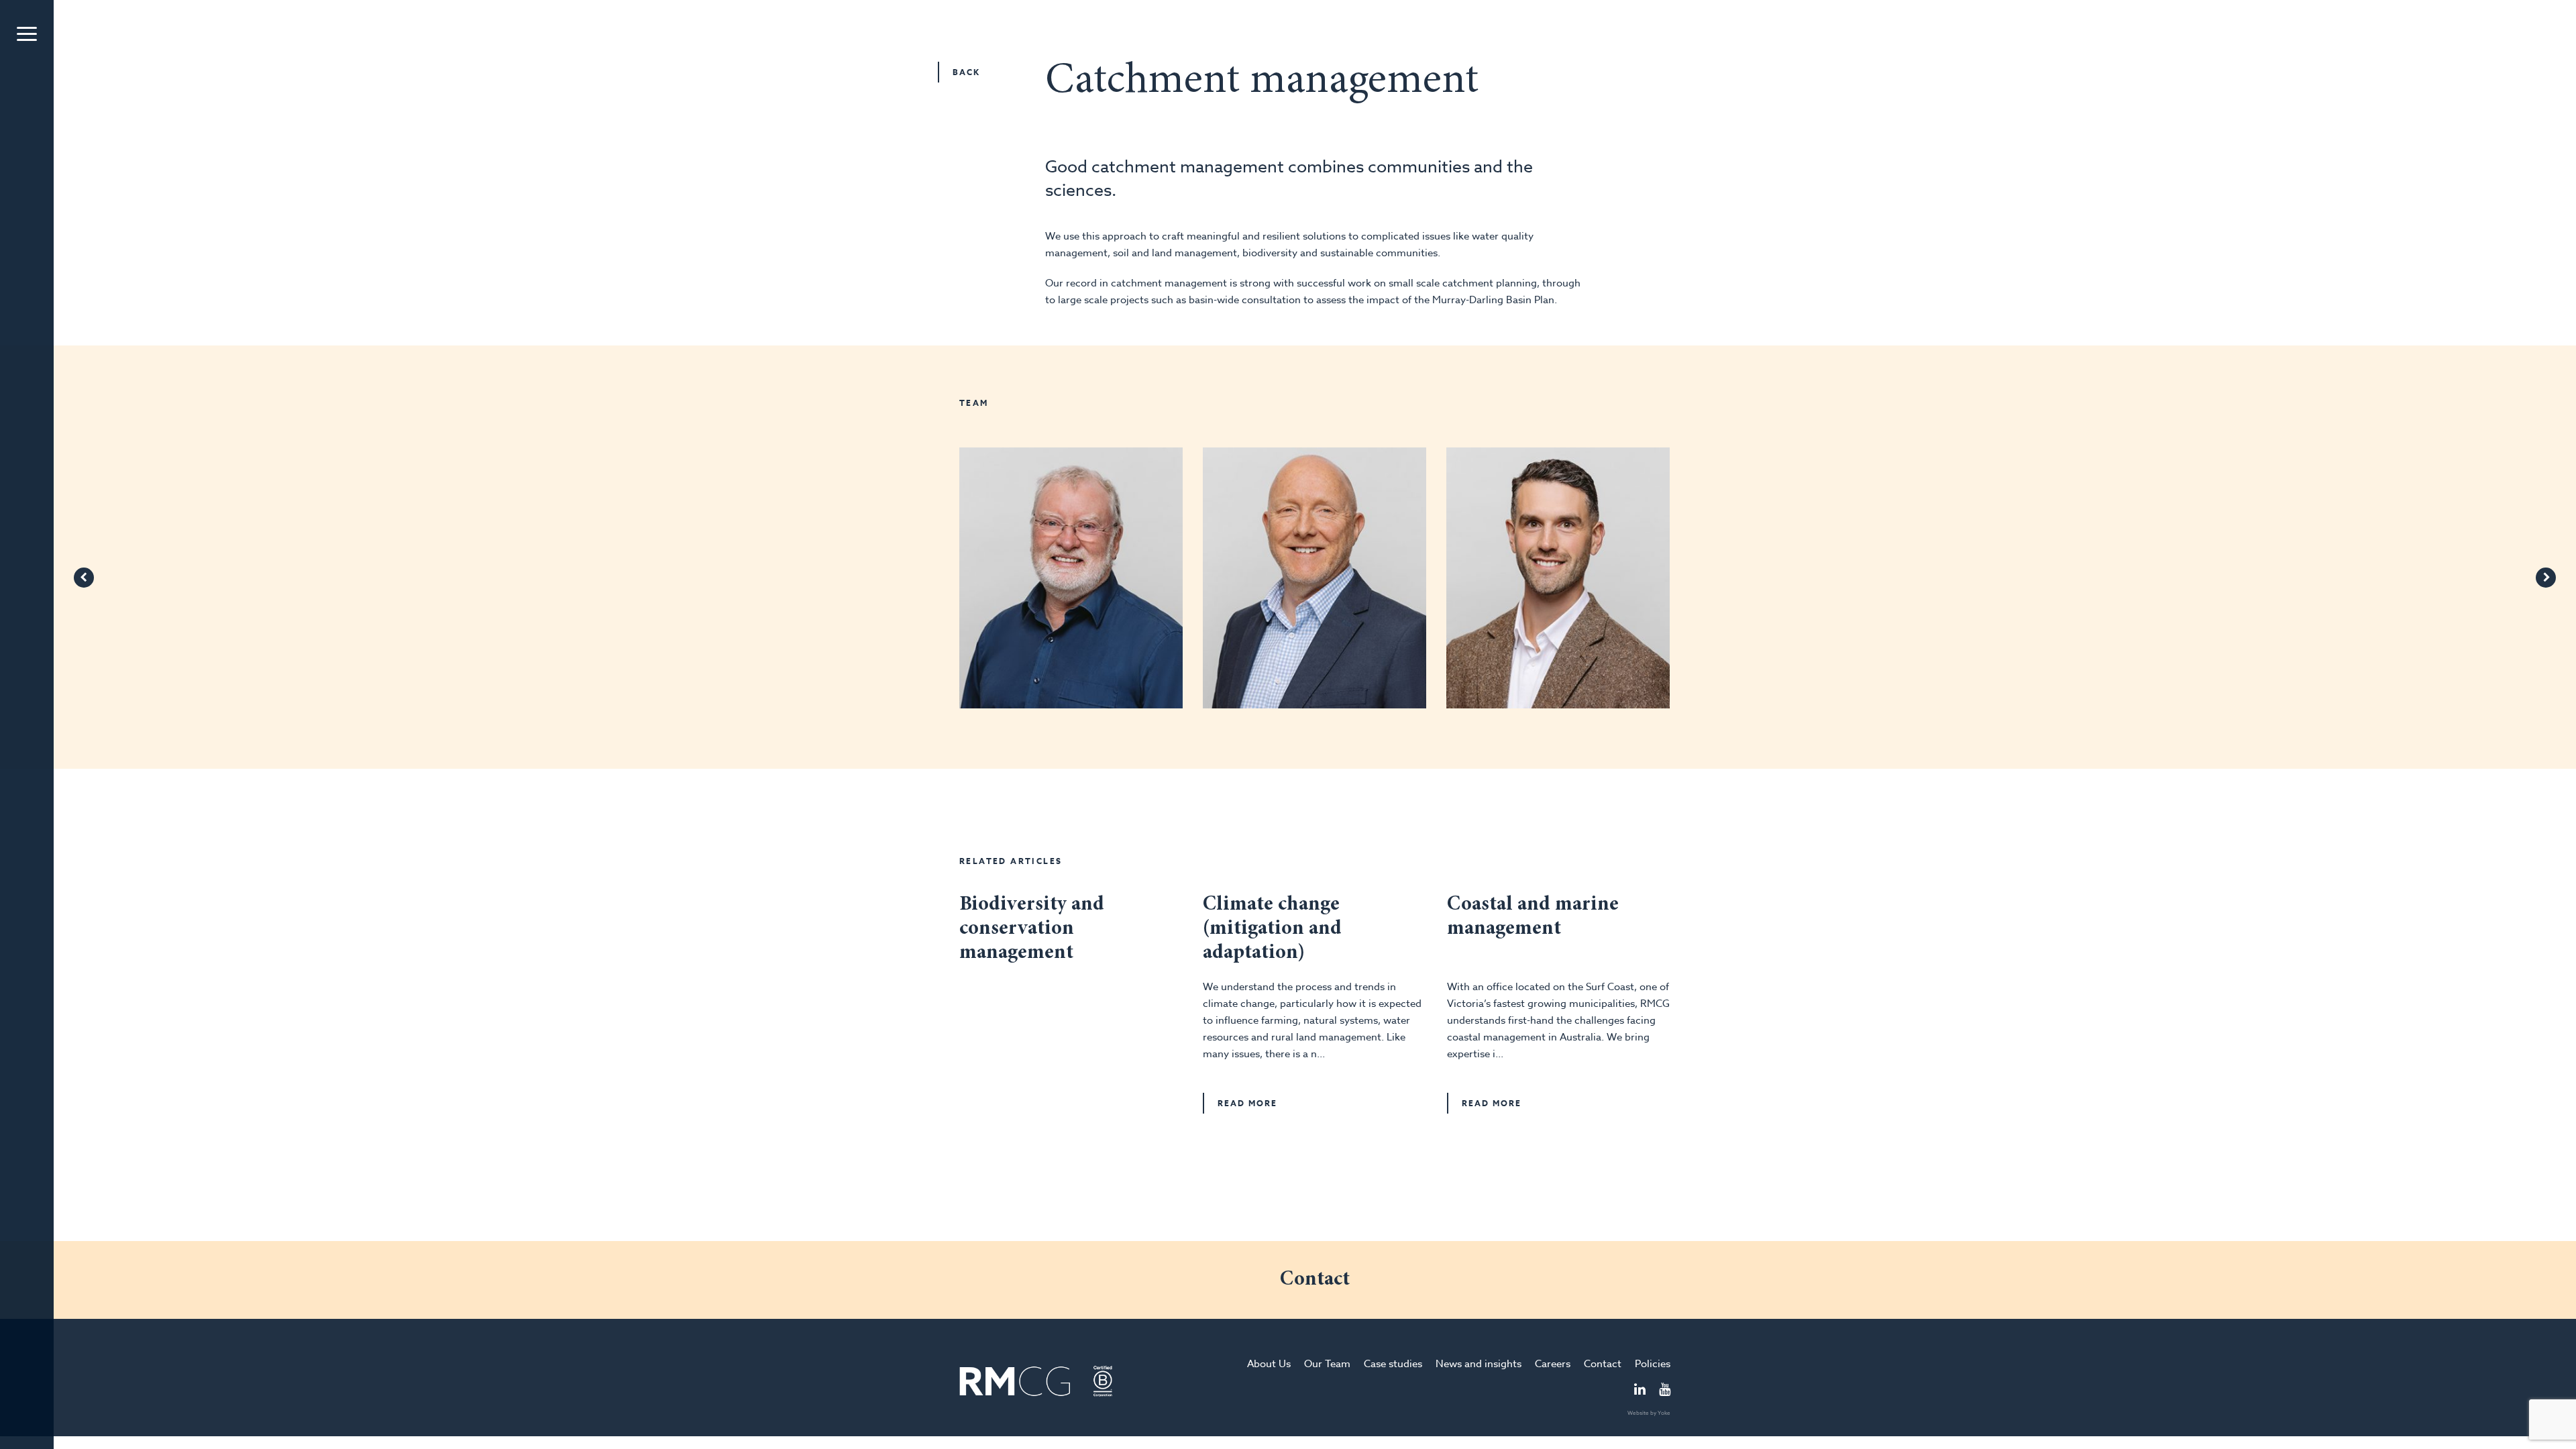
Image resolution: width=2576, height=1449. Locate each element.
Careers (1553, 1364)
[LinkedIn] (1640, 1391)
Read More (1247, 1103)
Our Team (1327, 1364)
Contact (1603, 1364)
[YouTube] (1665, 1391)
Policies (1653, 1364)
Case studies (1393, 1364)
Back (966, 72)
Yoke (1664, 1413)
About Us (1269, 1364)
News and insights (1479, 1364)
